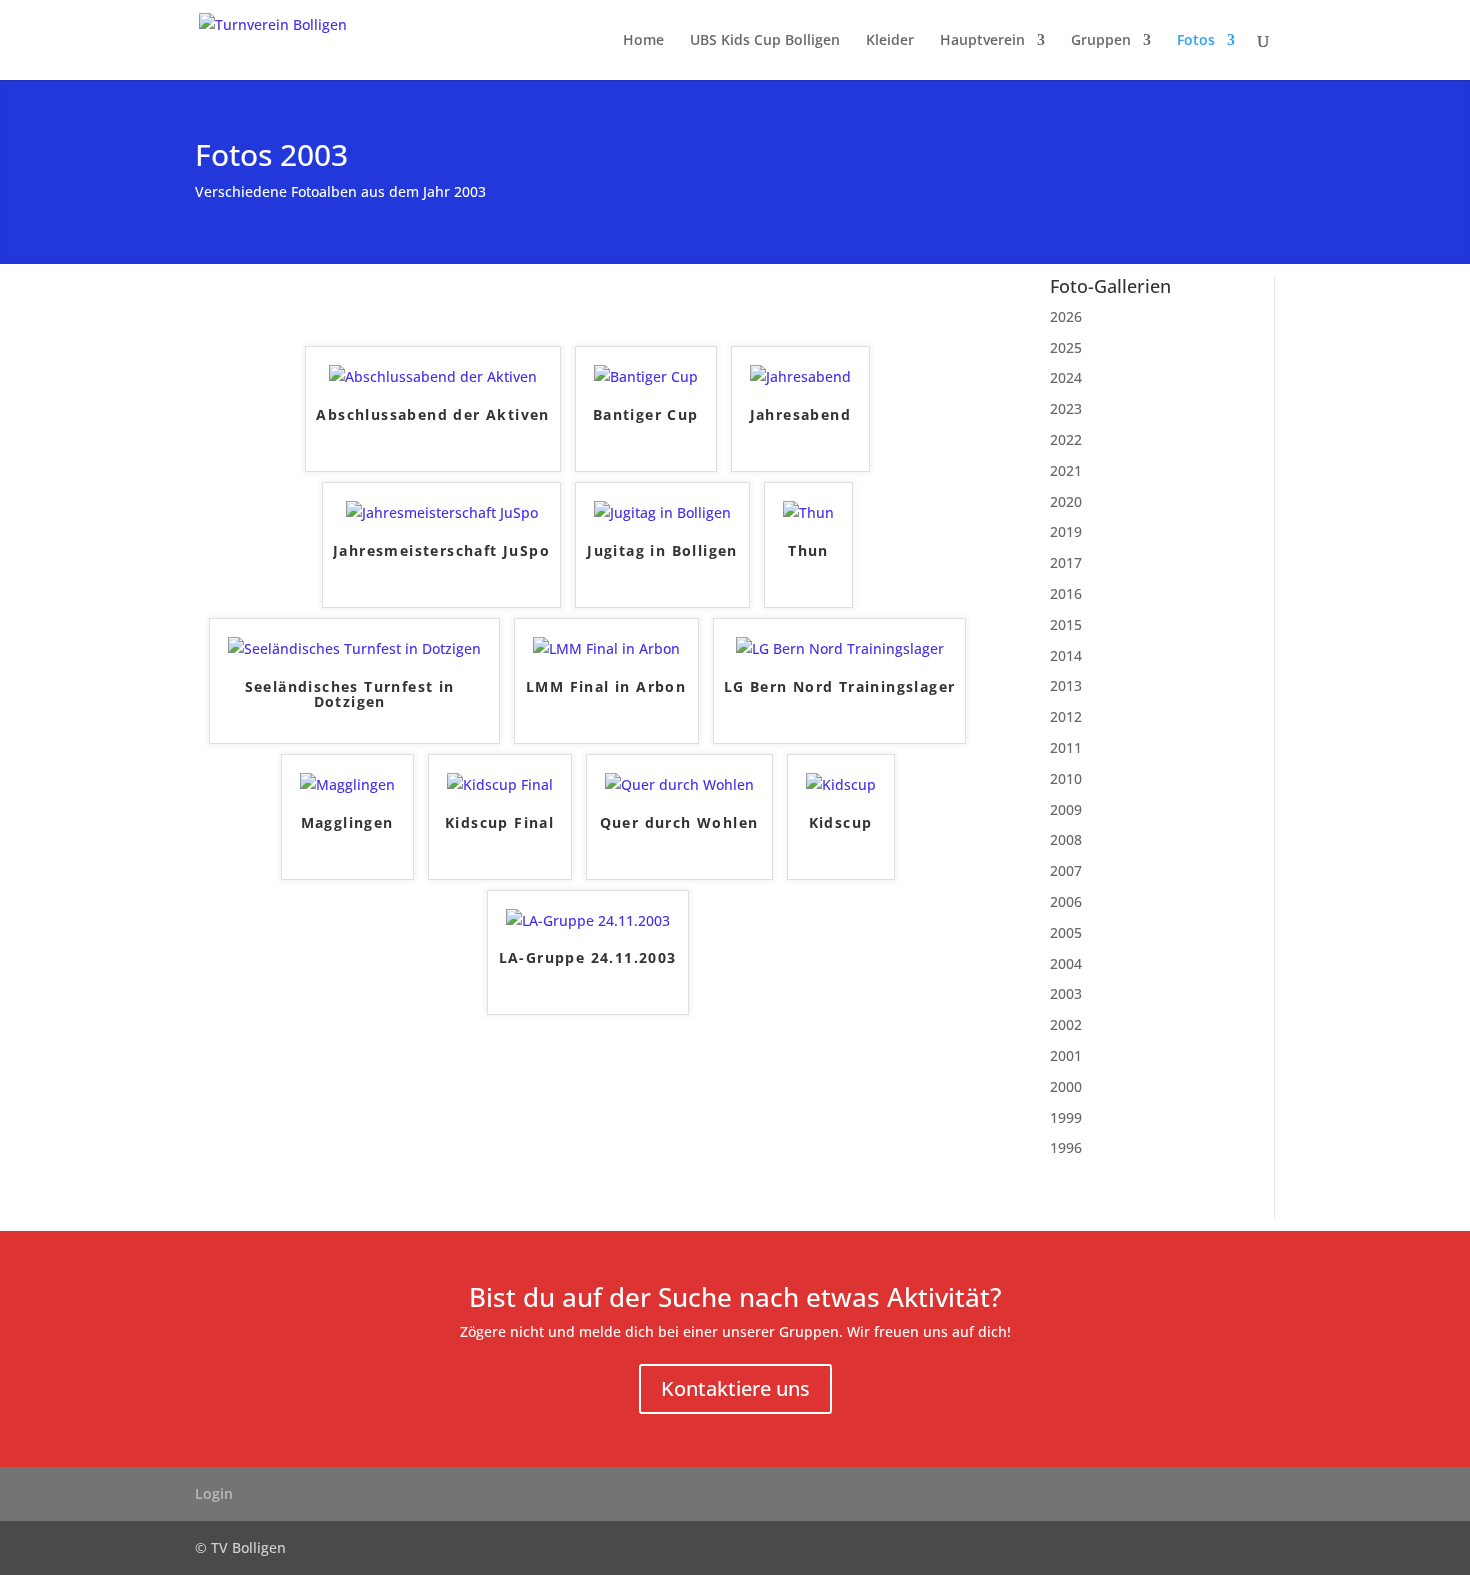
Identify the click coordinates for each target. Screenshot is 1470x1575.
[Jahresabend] (800, 376)
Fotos (1196, 41)
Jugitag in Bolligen (662, 551)
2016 (1066, 593)
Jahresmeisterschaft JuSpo (441, 551)
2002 (1066, 1024)
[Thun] (808, 512)
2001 (1066, 1055)
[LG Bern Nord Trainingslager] (840, 648)
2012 (1066, 716)
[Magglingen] (347, 784)
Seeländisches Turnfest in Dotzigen (350, 695)
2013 (1066, 685)
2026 (1066, 316)
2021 (1066, 470)
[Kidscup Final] (500, 784)
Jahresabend (800, 415)
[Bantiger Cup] (646, 376)
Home (643, 41)
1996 (1066, 1147)
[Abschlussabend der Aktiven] (433, 376)
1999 (1066, 1117)
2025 (1066, 347)
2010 (1066, 778)
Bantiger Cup (646, 415)
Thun (808, 551)
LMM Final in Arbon (606, 687)
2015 (1066, 624)
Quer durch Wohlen (679, 823)
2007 (1066, 870)
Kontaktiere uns (735, 1388)
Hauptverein (982, 41)
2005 (1066, 932)
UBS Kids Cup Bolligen (765, 41)
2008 (1066, 839)
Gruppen (1101, 41)
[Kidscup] (841, 784)
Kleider (890, 41)
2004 (1066, 963)
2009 (1066, 809)
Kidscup (841, 823)
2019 (1066, 531)
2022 (1066, 439)
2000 (1066, 1086)
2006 (1066, 901)
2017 (1066, 562)
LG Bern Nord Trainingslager (840, 687)
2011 (1066, 747)
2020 (1066, 501)
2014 (1066, 655)
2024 (1066, 377)
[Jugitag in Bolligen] (662, 512)
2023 (1066, 408)
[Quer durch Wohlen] (679, 784)
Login (214, 1493)
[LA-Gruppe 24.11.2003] (588, 920)
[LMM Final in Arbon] (606, 648)
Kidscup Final (499, 823)
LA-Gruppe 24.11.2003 (588, 958)
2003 (1066, 993)
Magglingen (347, 823)
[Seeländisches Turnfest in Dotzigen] (354, 648)
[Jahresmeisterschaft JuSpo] (442, 512)
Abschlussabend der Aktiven (432, 415)
